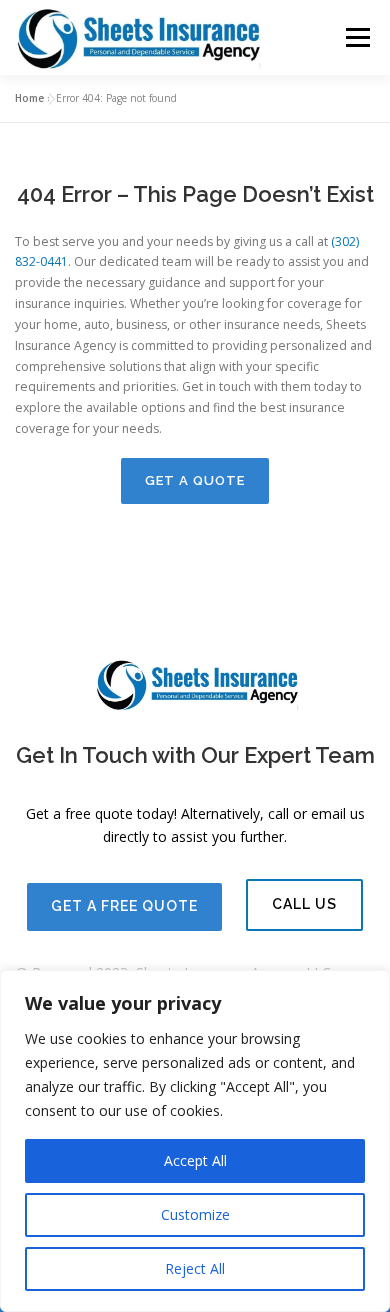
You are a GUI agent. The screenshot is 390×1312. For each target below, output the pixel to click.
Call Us (304, 904)
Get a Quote (195, 480)
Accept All (195, 1160)
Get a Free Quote (124, 906)
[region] (195, 1141)
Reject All (195, 1268)
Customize (195, 1214)
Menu (356, 37)
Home (29, 98)
